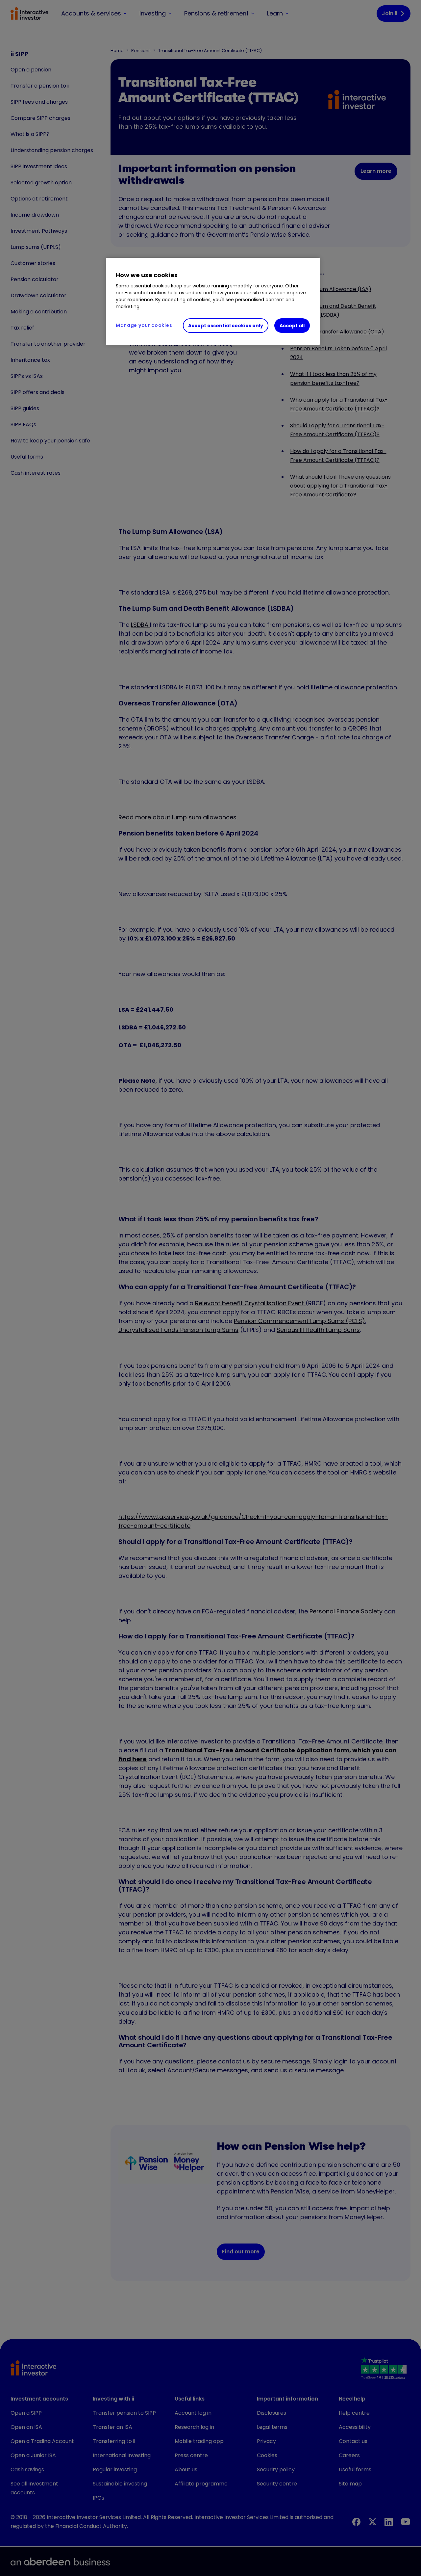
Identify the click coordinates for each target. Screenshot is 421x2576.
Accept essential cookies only (226, 326)
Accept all (292, 326)
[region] (213, 302)
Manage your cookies (144, 325)
